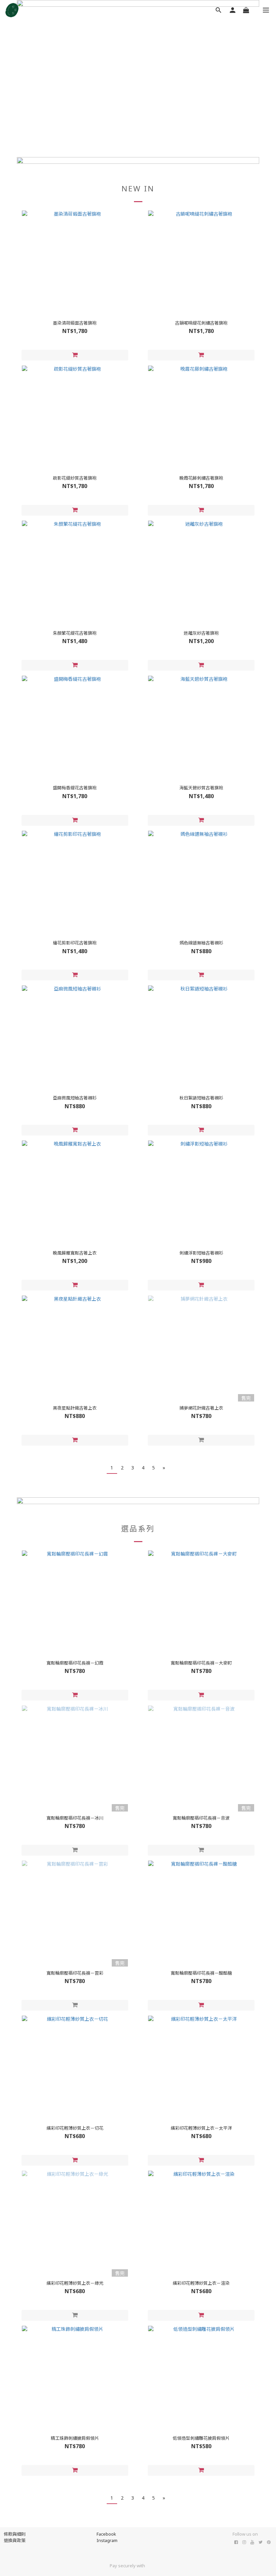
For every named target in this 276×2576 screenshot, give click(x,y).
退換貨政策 (15, 2540)
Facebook (106, 2534)
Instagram (107, 2540)
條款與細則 (15, 2534)
